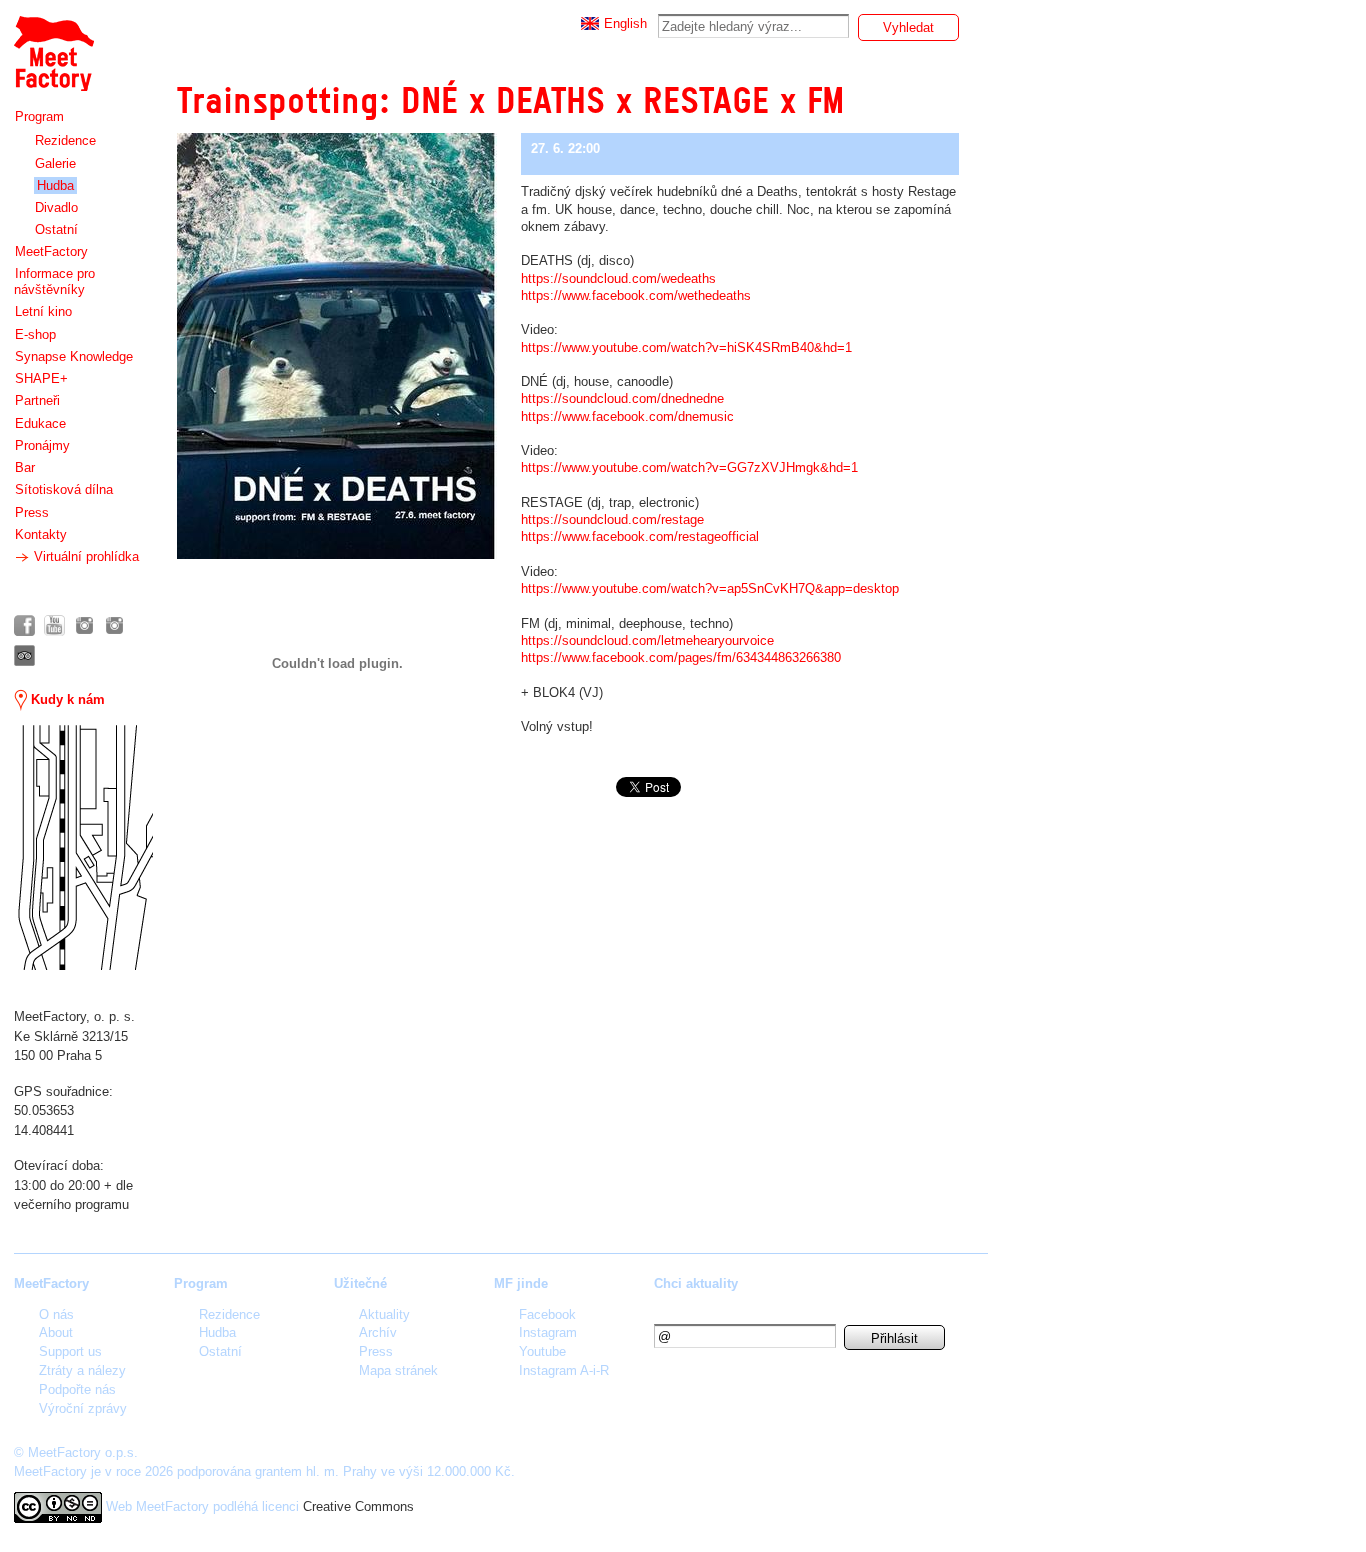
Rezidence (65, 140)
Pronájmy (42, 445)
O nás (56, 1314)
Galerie (55, 163)
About (56, 1332)
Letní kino (43, 311)
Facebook (547, 1314)
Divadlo (56, 207)
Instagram (548, 1332)
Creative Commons (358, 1506)
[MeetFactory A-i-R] (114, 625)
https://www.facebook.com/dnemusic (627, 416)
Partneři (37, 400)
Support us (70, 1351)
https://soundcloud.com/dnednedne (622, 398)
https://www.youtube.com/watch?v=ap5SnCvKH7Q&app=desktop (710, 588)
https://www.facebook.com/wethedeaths (636, 295)
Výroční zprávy (83, 1408)
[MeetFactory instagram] (84, 625)
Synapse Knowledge (74, 356)
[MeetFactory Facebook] (24, 625)
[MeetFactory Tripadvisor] (24, 655)
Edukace (40, 423)
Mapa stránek (398, 1370)
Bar (25, 467)
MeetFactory (51, 251)
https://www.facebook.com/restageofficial (640, 536)
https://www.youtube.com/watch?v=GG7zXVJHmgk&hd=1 (689, 467)
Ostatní (56, 229)
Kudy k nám (66, 699)
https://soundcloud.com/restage (612, 519)
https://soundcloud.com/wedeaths (618, 278)
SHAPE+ (41, 378)
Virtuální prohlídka (84, 556)
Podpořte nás (77, 1389)
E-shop (35, 334)
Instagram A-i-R (564, 1370)
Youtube (542, 1351)
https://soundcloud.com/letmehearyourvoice (647, 640)
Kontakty (41, 534)
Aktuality (384, 1314)
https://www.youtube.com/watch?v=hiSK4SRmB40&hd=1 (686, 347)
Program (39, 116)
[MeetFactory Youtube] (54, 625)
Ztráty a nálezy (82, 1370)
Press (32, 512)
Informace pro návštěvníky (54, 281)
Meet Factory (53, 43)
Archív (378, 1332)
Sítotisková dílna (64, 489)
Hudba (55, 185)
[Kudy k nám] (83, 847)
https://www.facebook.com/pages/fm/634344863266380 (681, 657)
